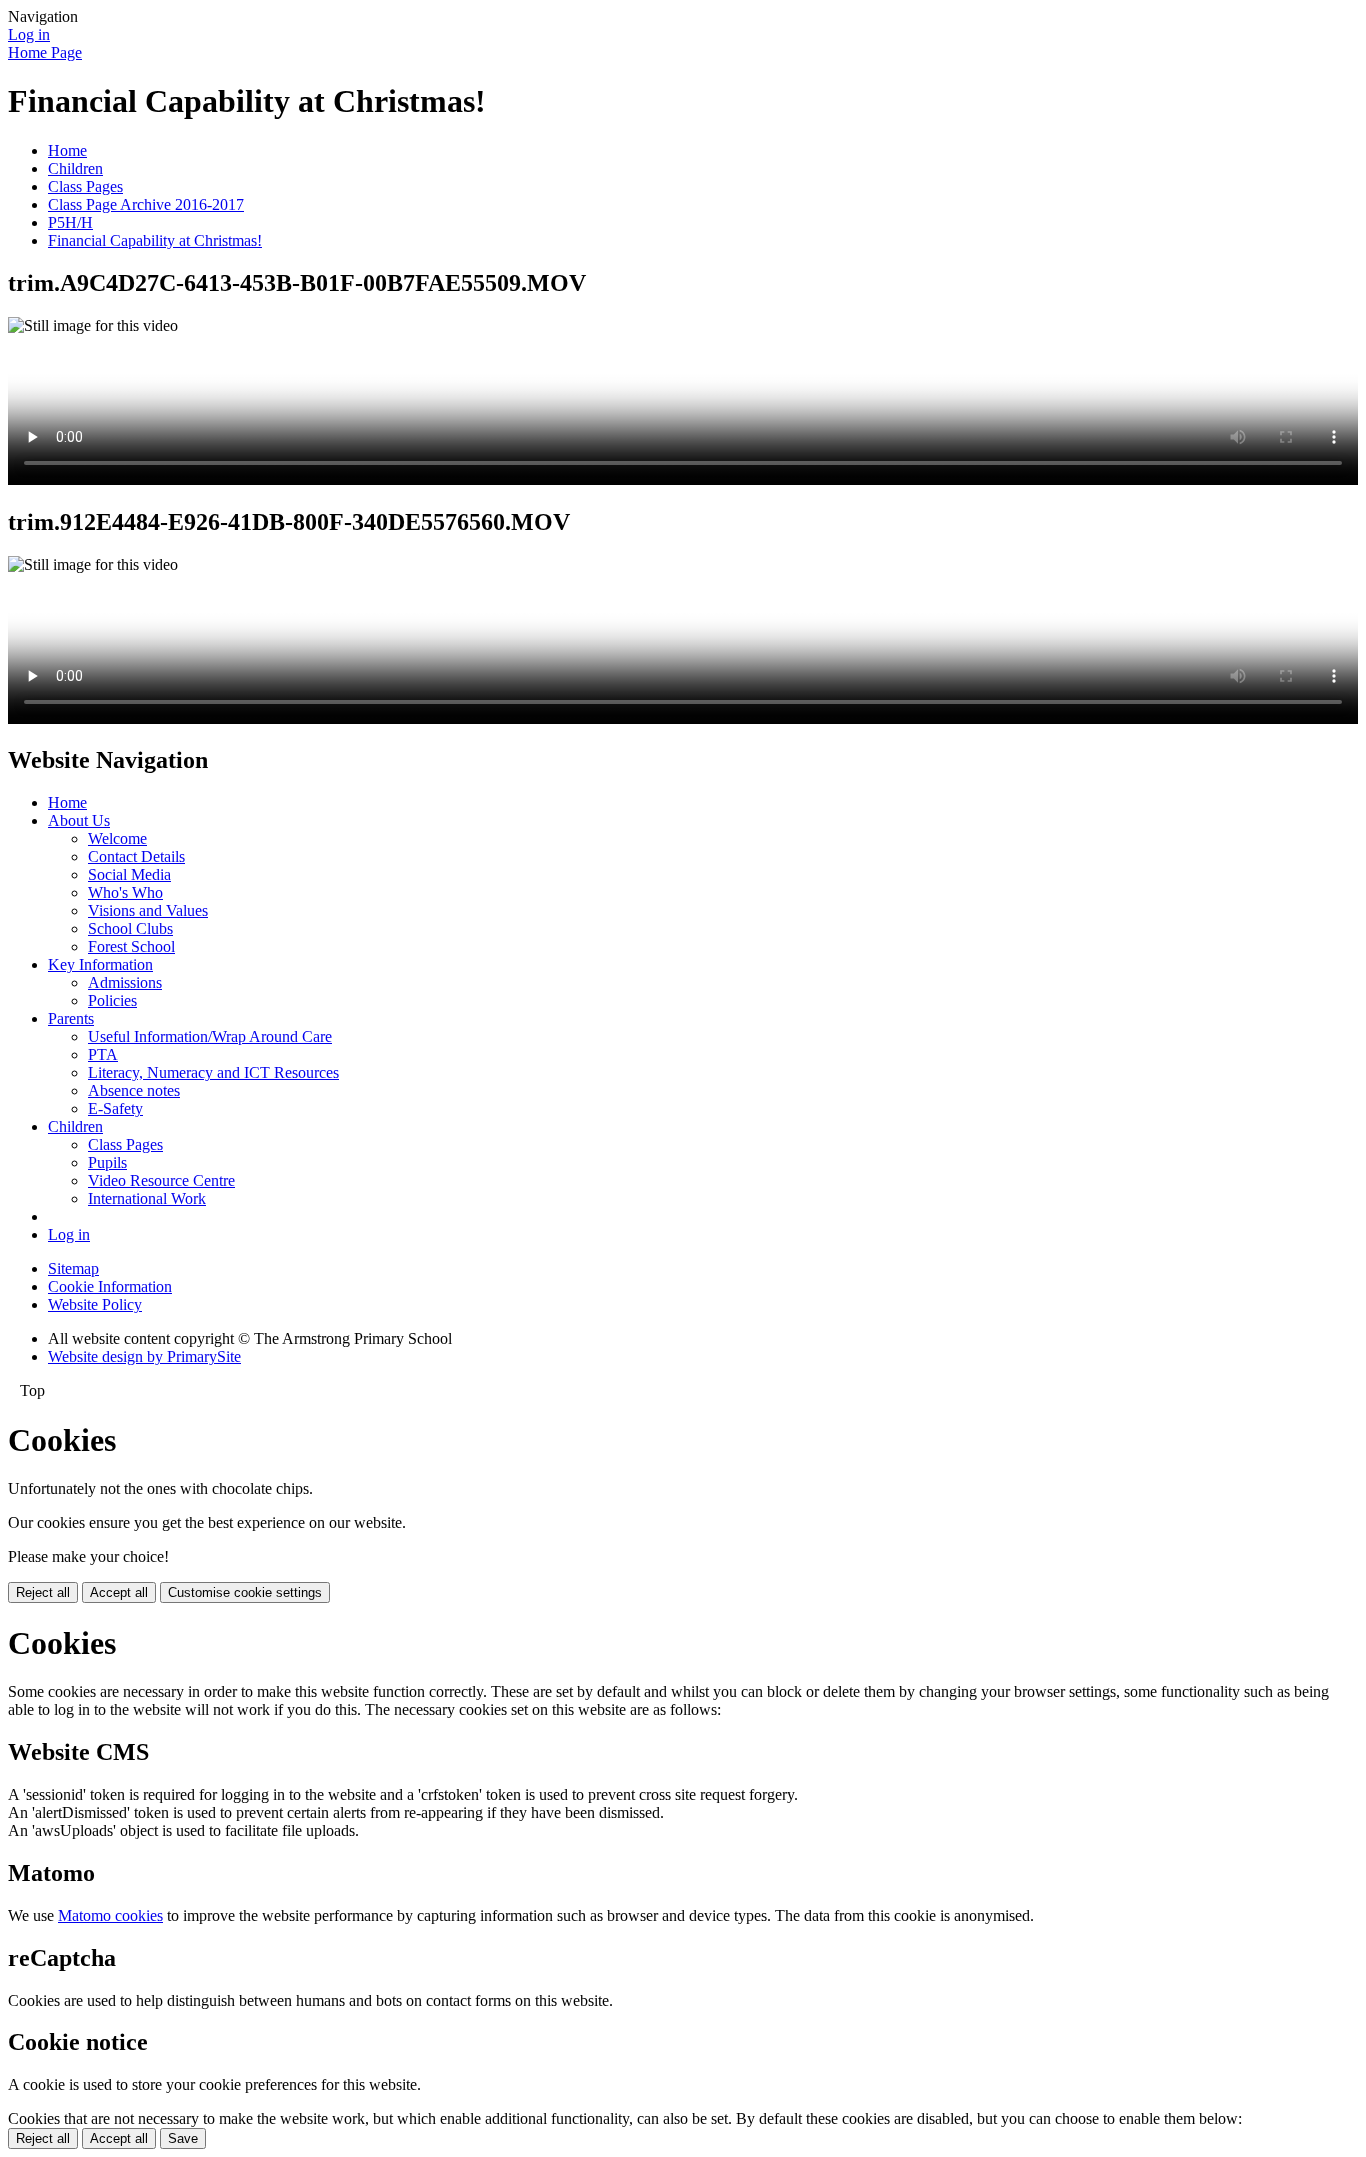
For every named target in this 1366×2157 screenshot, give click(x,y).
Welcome (117, 838)
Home (67, 150)
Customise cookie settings (245, 1592)
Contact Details (136, 856)
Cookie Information (110, 1286)
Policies (112, 1000)
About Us (79, 820)
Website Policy (95, 1304)
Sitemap (73, 1268)
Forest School (131, 946)
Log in (29, 34)
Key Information (100, 964)
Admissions (125, 982)
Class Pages (85, 186)
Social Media (129, 874)
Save (183, 2138)
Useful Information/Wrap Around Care (210, 1036)
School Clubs (130, 928)
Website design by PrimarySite (144, 1356)
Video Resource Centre (161, 1180)
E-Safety (115, 1108)
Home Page (45, 52)
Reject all (43, 1592)
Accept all (119, 1592)
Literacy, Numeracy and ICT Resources (213, 1072)
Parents (71, 1018)
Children (75, 168)
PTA (103, 1054)
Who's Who (125, 892)
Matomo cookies (110, 1915)
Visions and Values (148, 910)
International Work (147, 1198)
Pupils (107, 1162)
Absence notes (134, 1090)
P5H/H (70, 222)
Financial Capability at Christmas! (155, 240)
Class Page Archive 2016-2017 (146, 204)
